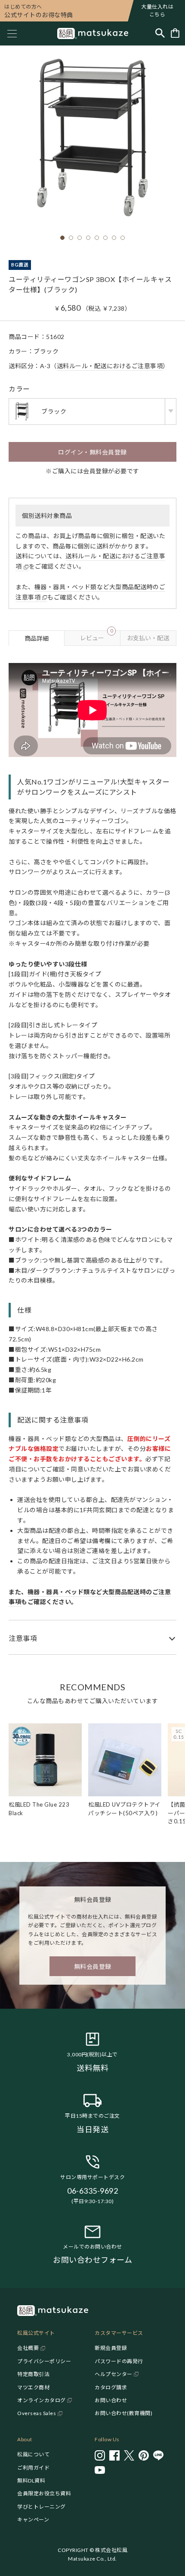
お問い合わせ (111, 2400)
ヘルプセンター (114, 2374)
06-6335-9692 (92, 2191)
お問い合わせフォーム (92, 2260)
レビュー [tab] (96, 636)
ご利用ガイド (33, 2468)
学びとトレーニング (42, 2507)
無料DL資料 (31, 2481)
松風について (33, 2454)
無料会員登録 (93, 1966)
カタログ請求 (111, 2387)
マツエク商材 (33, 2387)
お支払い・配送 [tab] (148, 638)
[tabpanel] (92, 1150)
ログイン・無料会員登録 (92, 452)
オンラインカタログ (42, 2400)
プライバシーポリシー (44, 2361)
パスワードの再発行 (119, 2361)
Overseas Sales (37, 2413)
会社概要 (28, 2348)
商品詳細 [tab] (37, 638)
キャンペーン (33, 2520)
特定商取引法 (33, 2374)
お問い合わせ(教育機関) (123, 2413)
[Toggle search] (160, 34)
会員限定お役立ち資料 (44, 2493)
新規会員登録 (111, 2348)
